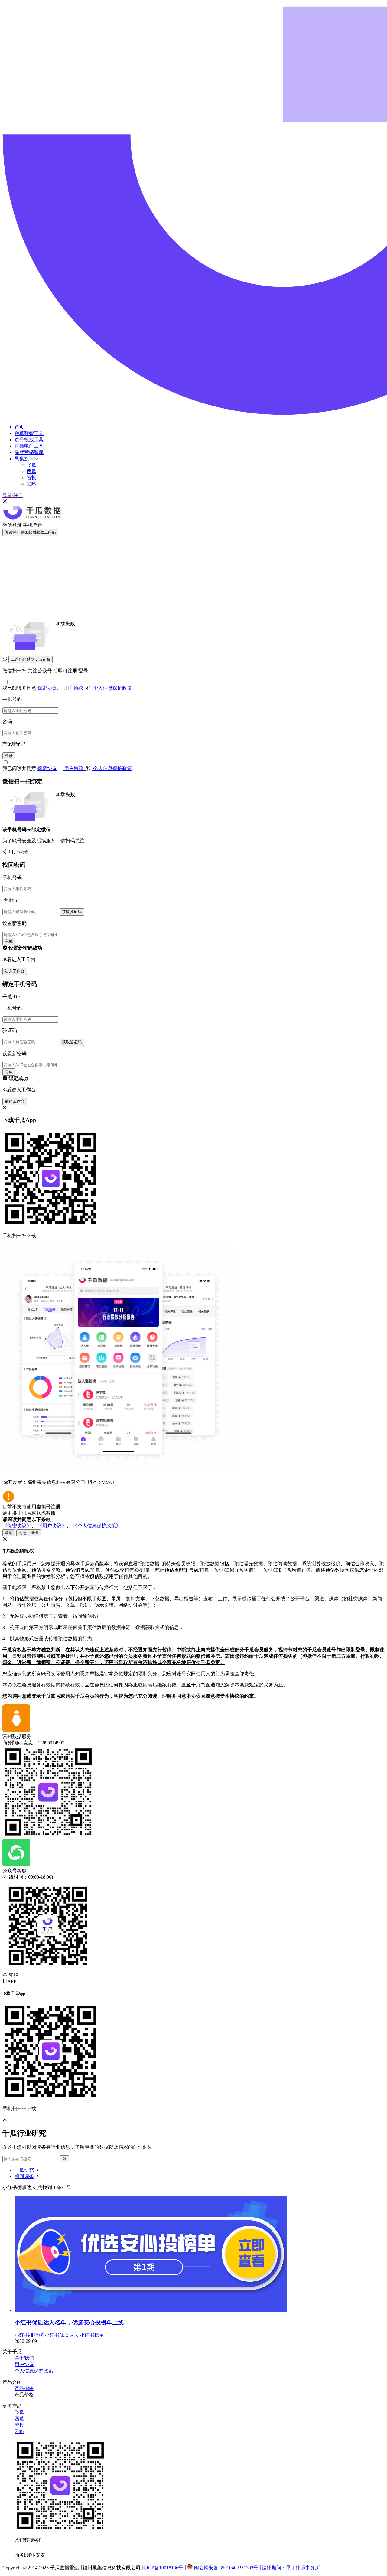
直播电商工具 (29, 446)
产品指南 (24, 2388)
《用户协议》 (52, 1526)
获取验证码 (72, 912)
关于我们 (24, 2358)
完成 (9, 941)
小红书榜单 (92, 2335)
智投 (31, 478)
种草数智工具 (29, 433)
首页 (19, 427)
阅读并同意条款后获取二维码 (30, 532)
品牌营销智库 (29, 452)
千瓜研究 (24, 2170)
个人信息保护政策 (112, 688)
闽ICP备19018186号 (163, 2568)
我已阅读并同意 (20, 688)
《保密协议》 (17, 1526)
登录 (9, 756)
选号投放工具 (29, 440)
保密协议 (47, 688)
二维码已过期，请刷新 (31, 659)
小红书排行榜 (29, 2335)
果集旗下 (24, 459)
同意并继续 (29, 1533)
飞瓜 (31, 465)
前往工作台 (15, 1101)
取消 (9, 1533)
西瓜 (31, 471)
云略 (31, 484)
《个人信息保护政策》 (97, 1526)
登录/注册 (13, 495)
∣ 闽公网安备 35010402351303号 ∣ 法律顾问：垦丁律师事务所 (252, 2568)
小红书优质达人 (62, 2335)
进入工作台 (15, 971)
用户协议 (74, 688)
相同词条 (24, 2176)
